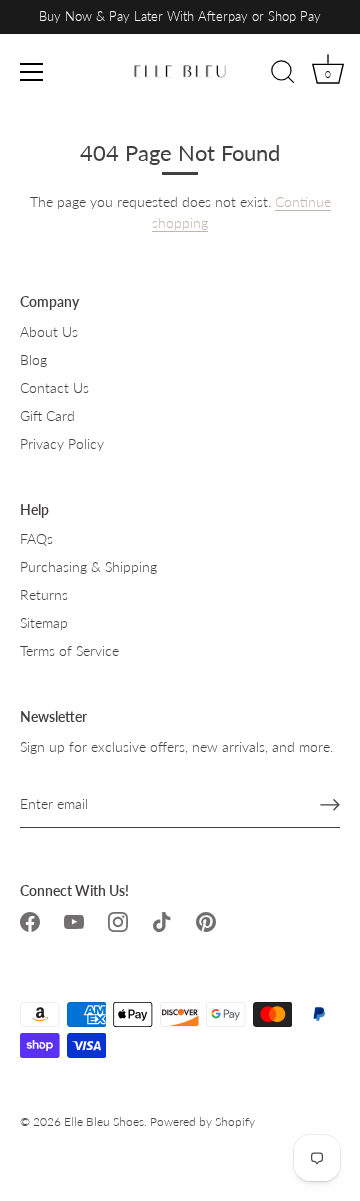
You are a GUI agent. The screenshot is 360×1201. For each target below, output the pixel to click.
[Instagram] (118, 920)
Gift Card (47, 415)
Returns (44, 594)
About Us (49, 331)
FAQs (36, 538)
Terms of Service (69, 650)
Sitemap (44, 622)
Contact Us (54, 387)
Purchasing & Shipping (88, 566)
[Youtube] (74, 920)
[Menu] (32, 72)
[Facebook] (30, 920)
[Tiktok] (162, 920)
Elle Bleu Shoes (104, 1121)
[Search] (283, 75)
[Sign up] (330, 804)
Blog (33, 359)
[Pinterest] (206, 920)
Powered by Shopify (202, 1121)
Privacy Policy (62, 443)
